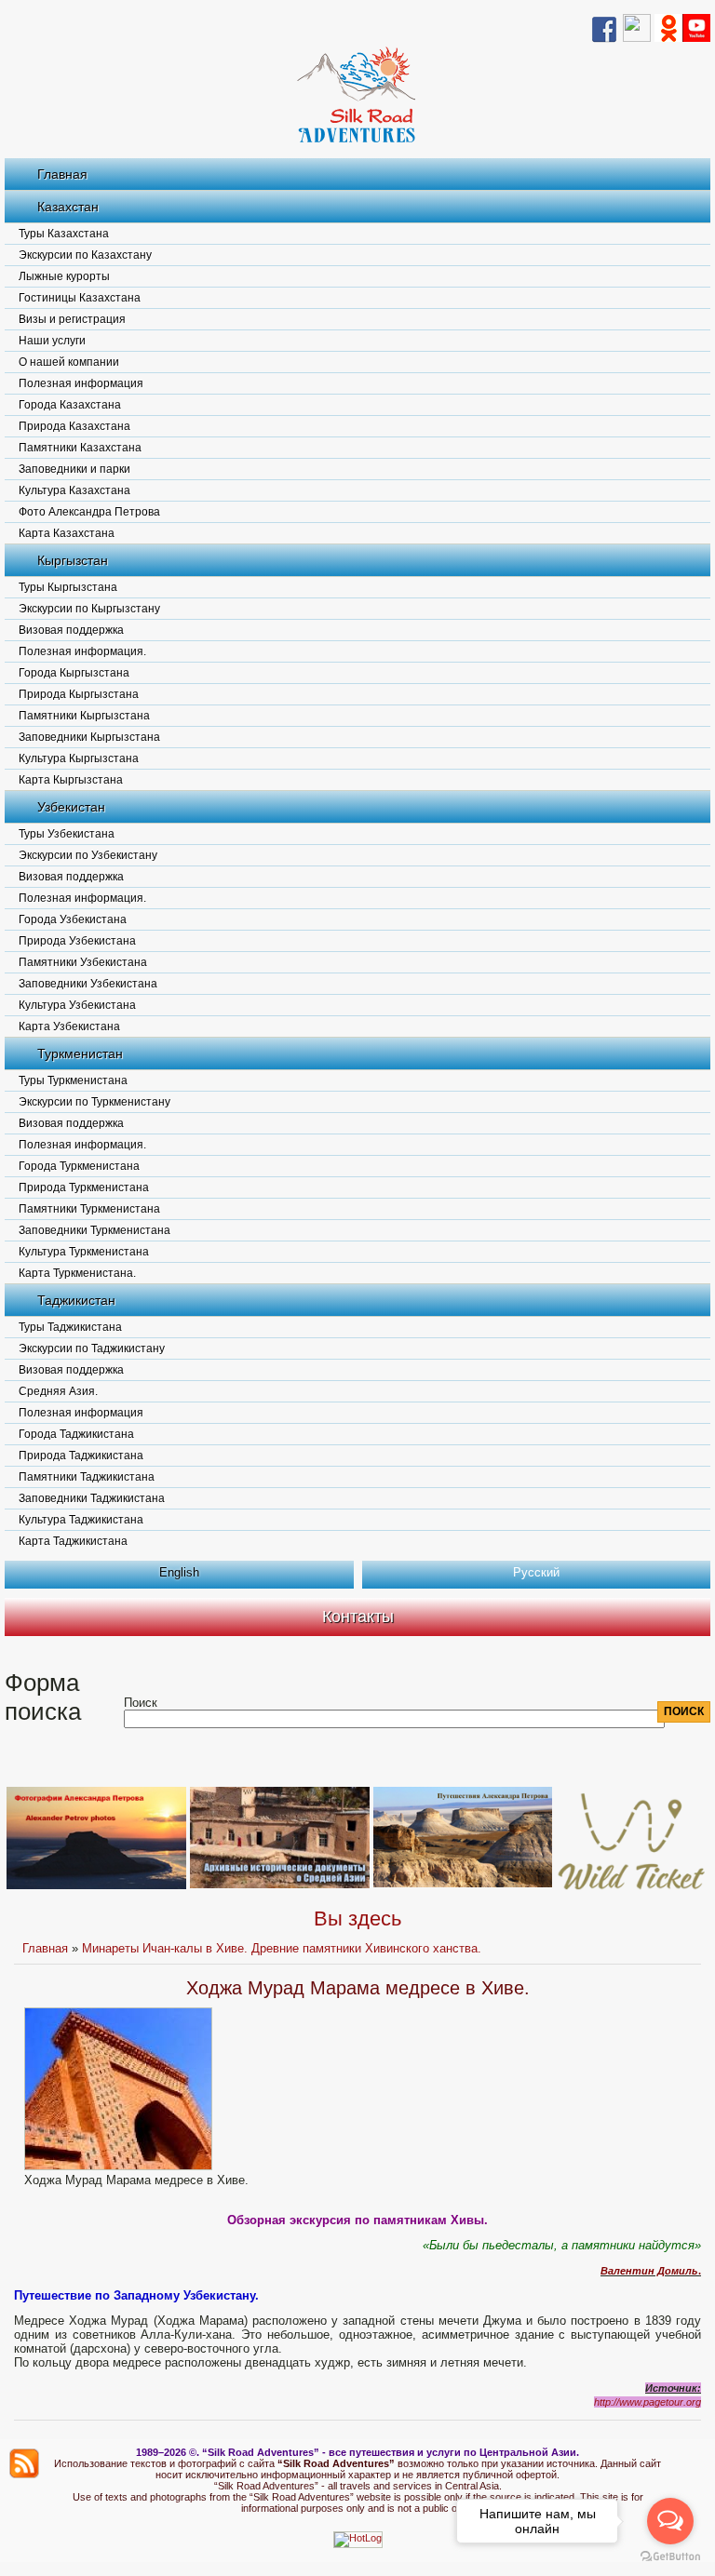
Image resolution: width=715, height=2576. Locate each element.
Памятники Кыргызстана (84, 716)
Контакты (358, 1617)
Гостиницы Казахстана (80, 298)
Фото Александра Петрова (89, 512)
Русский (536, 1572)
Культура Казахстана (74, 490)
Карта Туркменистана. (77, 1273)
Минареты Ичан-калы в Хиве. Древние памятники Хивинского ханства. (282, 1948)
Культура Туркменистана (84, 1252)
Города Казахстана (70, 405)
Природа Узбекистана (77, 941)
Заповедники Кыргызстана (89, 737)
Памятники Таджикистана (87, 1477)
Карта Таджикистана (73, 1541)
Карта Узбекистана (69, 1026)
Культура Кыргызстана (79, 758)
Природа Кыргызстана (79, 694)
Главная (62, 174)
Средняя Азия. (58, 1391)
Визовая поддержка (71, 630)
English (179, 1572)
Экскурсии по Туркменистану (94, 1102)
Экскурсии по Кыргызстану (89, 609)
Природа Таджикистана (81, 1456)
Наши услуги (52, 341)
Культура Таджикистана (81, 1520)
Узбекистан (71, 807)
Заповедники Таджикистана (92, 1498)
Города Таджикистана (76, 1434)
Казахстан (68, 207)
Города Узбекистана (73, 919)
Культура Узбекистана (77, 1005)
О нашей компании (69, 362)
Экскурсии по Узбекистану (88, 855)
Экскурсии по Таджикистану (92, 1348)
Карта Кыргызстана (71, 780)
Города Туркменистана (79, 1166)
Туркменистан (80, 1053)
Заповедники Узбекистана (88, 984)
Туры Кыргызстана (68, 587)
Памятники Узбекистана (83, 962)
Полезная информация (81, 383)
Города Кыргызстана (74, 673)
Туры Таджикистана (70, 1327)
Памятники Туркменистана (89, 1209)
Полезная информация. (82, 651)
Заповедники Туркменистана (94, 1230)
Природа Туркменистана (84, 1187)
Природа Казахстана (74, 426)
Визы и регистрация (72, 319)
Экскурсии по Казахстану (85, 255)
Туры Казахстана (64, 234)
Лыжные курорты (64, 276)
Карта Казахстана (67, 533)
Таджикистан (76, 1300)
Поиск (141, 1703)
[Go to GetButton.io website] (670, 2557)
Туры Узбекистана (67, 834)
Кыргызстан (73, 560)
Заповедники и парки (74, 469)
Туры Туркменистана (73, 1080)
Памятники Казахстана (80, 448)
